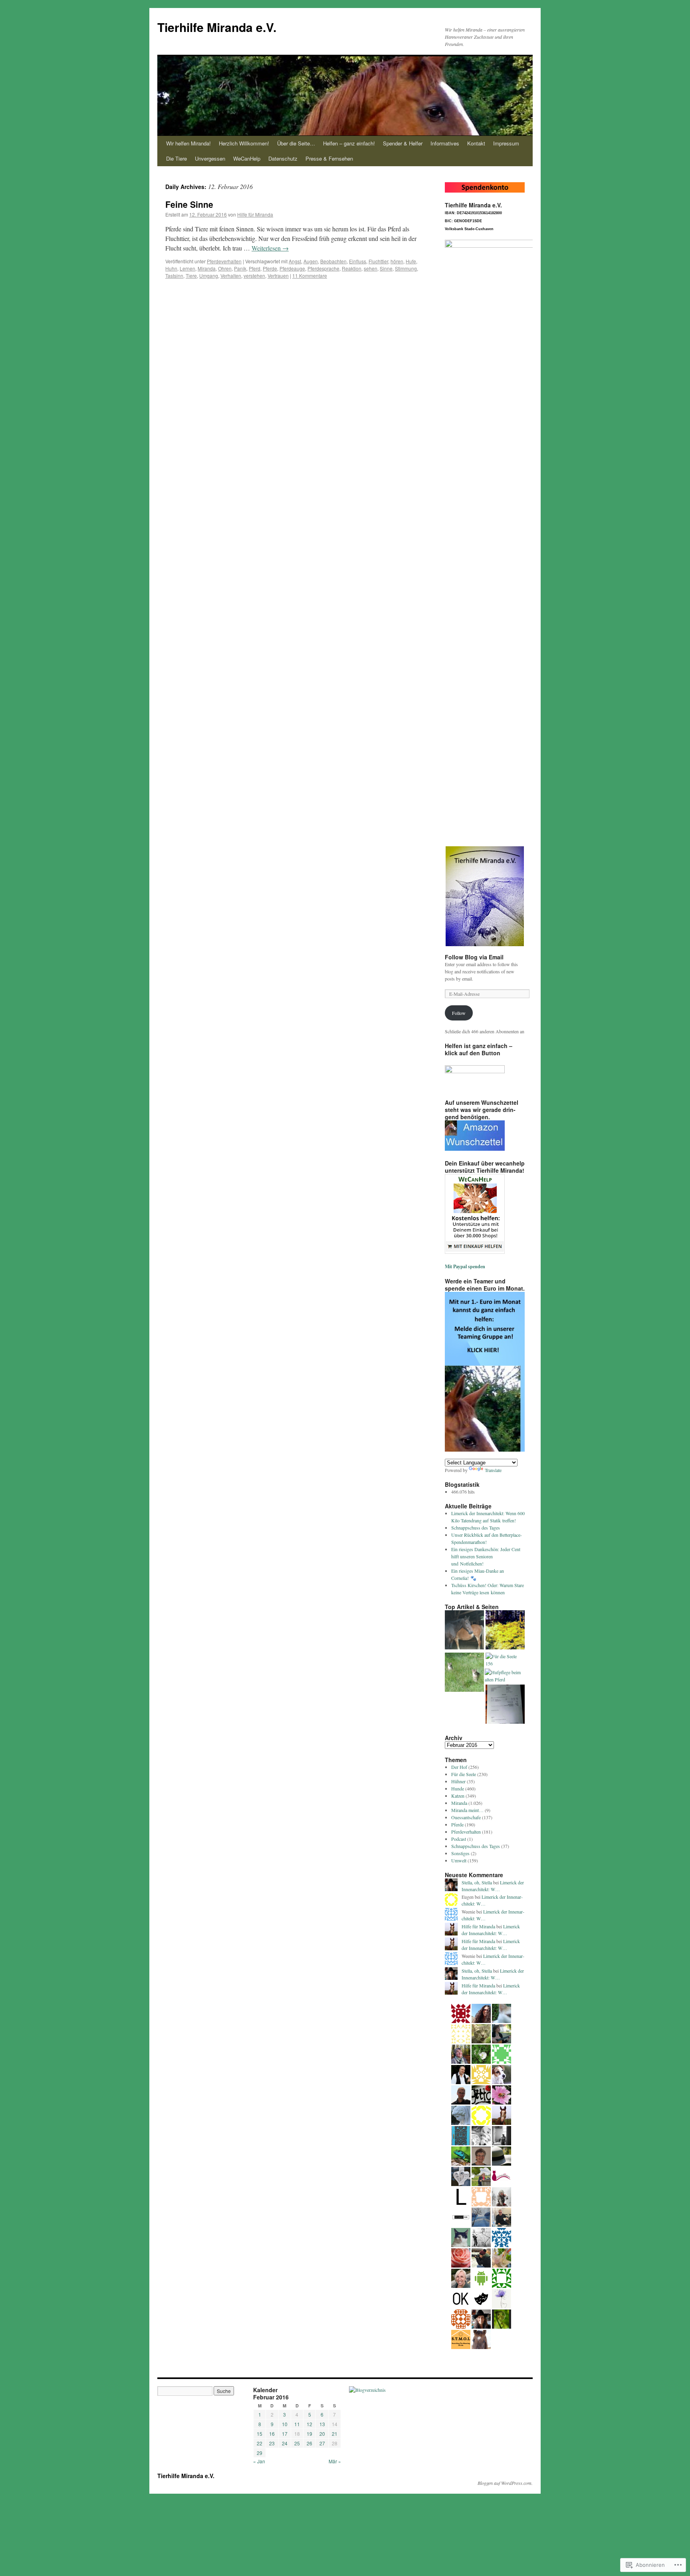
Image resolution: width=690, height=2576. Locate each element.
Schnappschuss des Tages (476, 1528)
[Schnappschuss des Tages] (464, 1673)
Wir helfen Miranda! (188, 143)
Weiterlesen (270, 248)
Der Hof (459, 1767)
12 (309, 2424)
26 (309, 2443)
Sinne (386, 268)
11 (297, 2424)
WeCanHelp (247, 158)
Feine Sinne (189, 204)
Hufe (411, 261)
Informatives (445, 143)
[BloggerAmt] (367, 2390)
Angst (295, 261)
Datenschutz (283, 158)
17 (285, 2434)
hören (397, 261)
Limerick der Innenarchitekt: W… (493, 1886)
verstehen (254, 276)
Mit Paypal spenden (465, 1266)
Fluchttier (378, 261)
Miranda (207, 268)
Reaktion (352, 268)
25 (297, 2443)
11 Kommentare (310, 276)
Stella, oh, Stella (477, 1882)
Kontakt (476, 143)
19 (309, 2434)
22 (260, 2443)
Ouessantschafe (466, 1817)
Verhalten (231, 276)
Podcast (459, 1839)
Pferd (255, 268)
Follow (459, 1013)
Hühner (458, 1781)
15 (260, 2434)
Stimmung (406, 268)
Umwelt (459, 1860)
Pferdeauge (292, 268)
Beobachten (333, 261)
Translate (493, 1470)
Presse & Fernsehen (329, 158)
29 (260, 2453)
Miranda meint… (467, 1810)
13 (322, 2424)
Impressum (506, 143)
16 (272, 2434)
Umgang (209, 276)
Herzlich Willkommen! (244, 143)
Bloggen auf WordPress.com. (505, 2483)
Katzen (458, 1796)
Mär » (335, 2461)
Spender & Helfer (403, 143)
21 (335, 2434)
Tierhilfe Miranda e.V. (217, 27)
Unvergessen (210, 158)
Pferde (270, 268)
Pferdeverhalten (224, 261)
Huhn (171, 268)
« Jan (259, 2461)
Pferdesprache (323, 268)
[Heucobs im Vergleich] (505, 1705)
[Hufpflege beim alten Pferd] (504, 1676)
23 (272, 2443)
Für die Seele (464, 1774)
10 (285, 2424)
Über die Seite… (296, 143)
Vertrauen (278, 276)
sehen (371, 268)
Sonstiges (460, 1853)
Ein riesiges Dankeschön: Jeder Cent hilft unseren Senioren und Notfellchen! (486, 1556)
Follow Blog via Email (474, 957)
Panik (240, 268)
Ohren (225, 268)
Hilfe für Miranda (255, 214)
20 (322, 2434)
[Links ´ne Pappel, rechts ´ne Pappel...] (505, 1631)
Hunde (458, 1788)
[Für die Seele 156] (505, 1660)
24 (285, 2443)
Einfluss (358, 261)
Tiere (191, 276)
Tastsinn (174, 276)
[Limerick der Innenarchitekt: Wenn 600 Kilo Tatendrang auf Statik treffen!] (464, 1631)
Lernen (187, 268)
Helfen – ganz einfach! (349, 143)
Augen (311, 261)
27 (322, 2443)
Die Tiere (176, 158)
